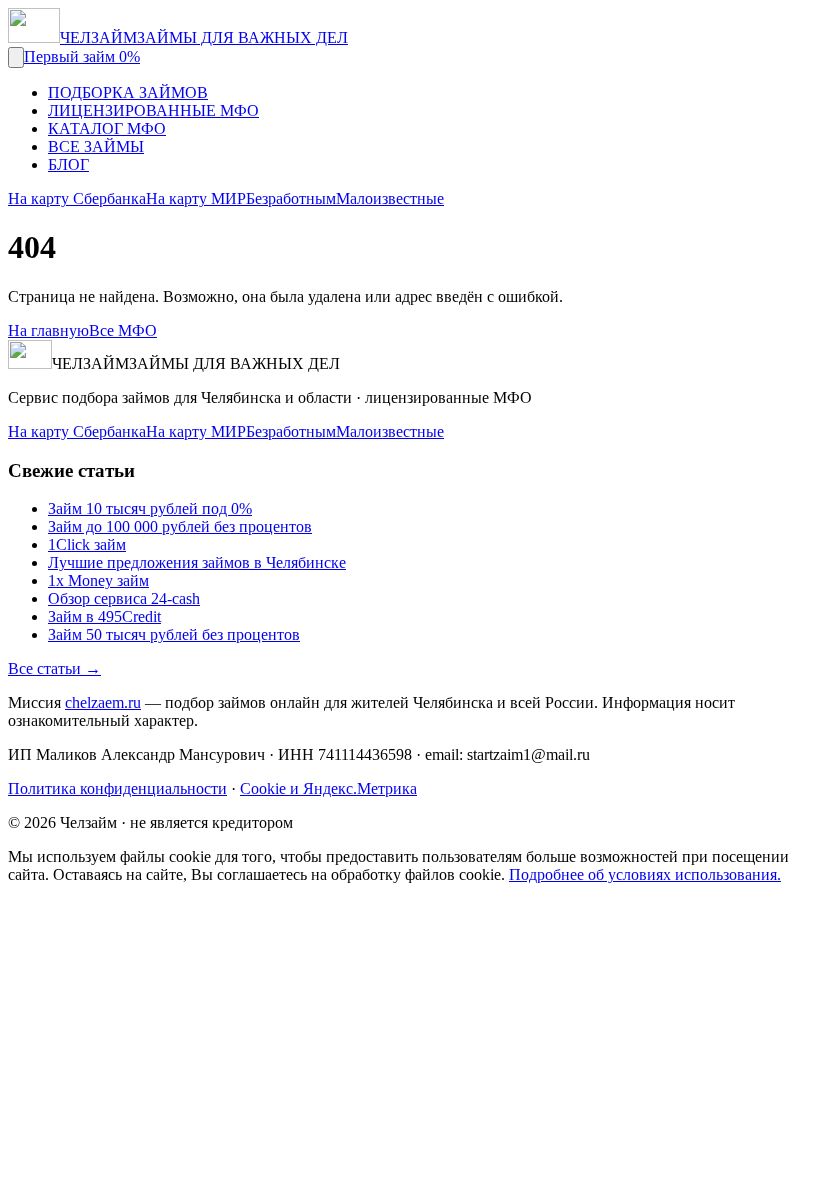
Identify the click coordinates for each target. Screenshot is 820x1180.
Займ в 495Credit (104, 616)
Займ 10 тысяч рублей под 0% (150, 508)
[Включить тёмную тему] (16, 57)
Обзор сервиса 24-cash (124, 598)
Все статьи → (54, 668)
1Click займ (87, 544)
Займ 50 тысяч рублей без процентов (174, 634)
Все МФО (123, 330)
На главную (48, 330)
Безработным (291, 198)
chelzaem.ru (103, 702)
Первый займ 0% (82, 56)
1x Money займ (98, 580)
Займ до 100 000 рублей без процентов (180, 526)
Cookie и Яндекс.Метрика (328, 788)
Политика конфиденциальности (117, 788)
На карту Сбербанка (77, 198)
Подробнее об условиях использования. (645, 874)
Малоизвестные (390, 198)
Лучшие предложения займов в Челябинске (197, 562)
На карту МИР (196, 198)
